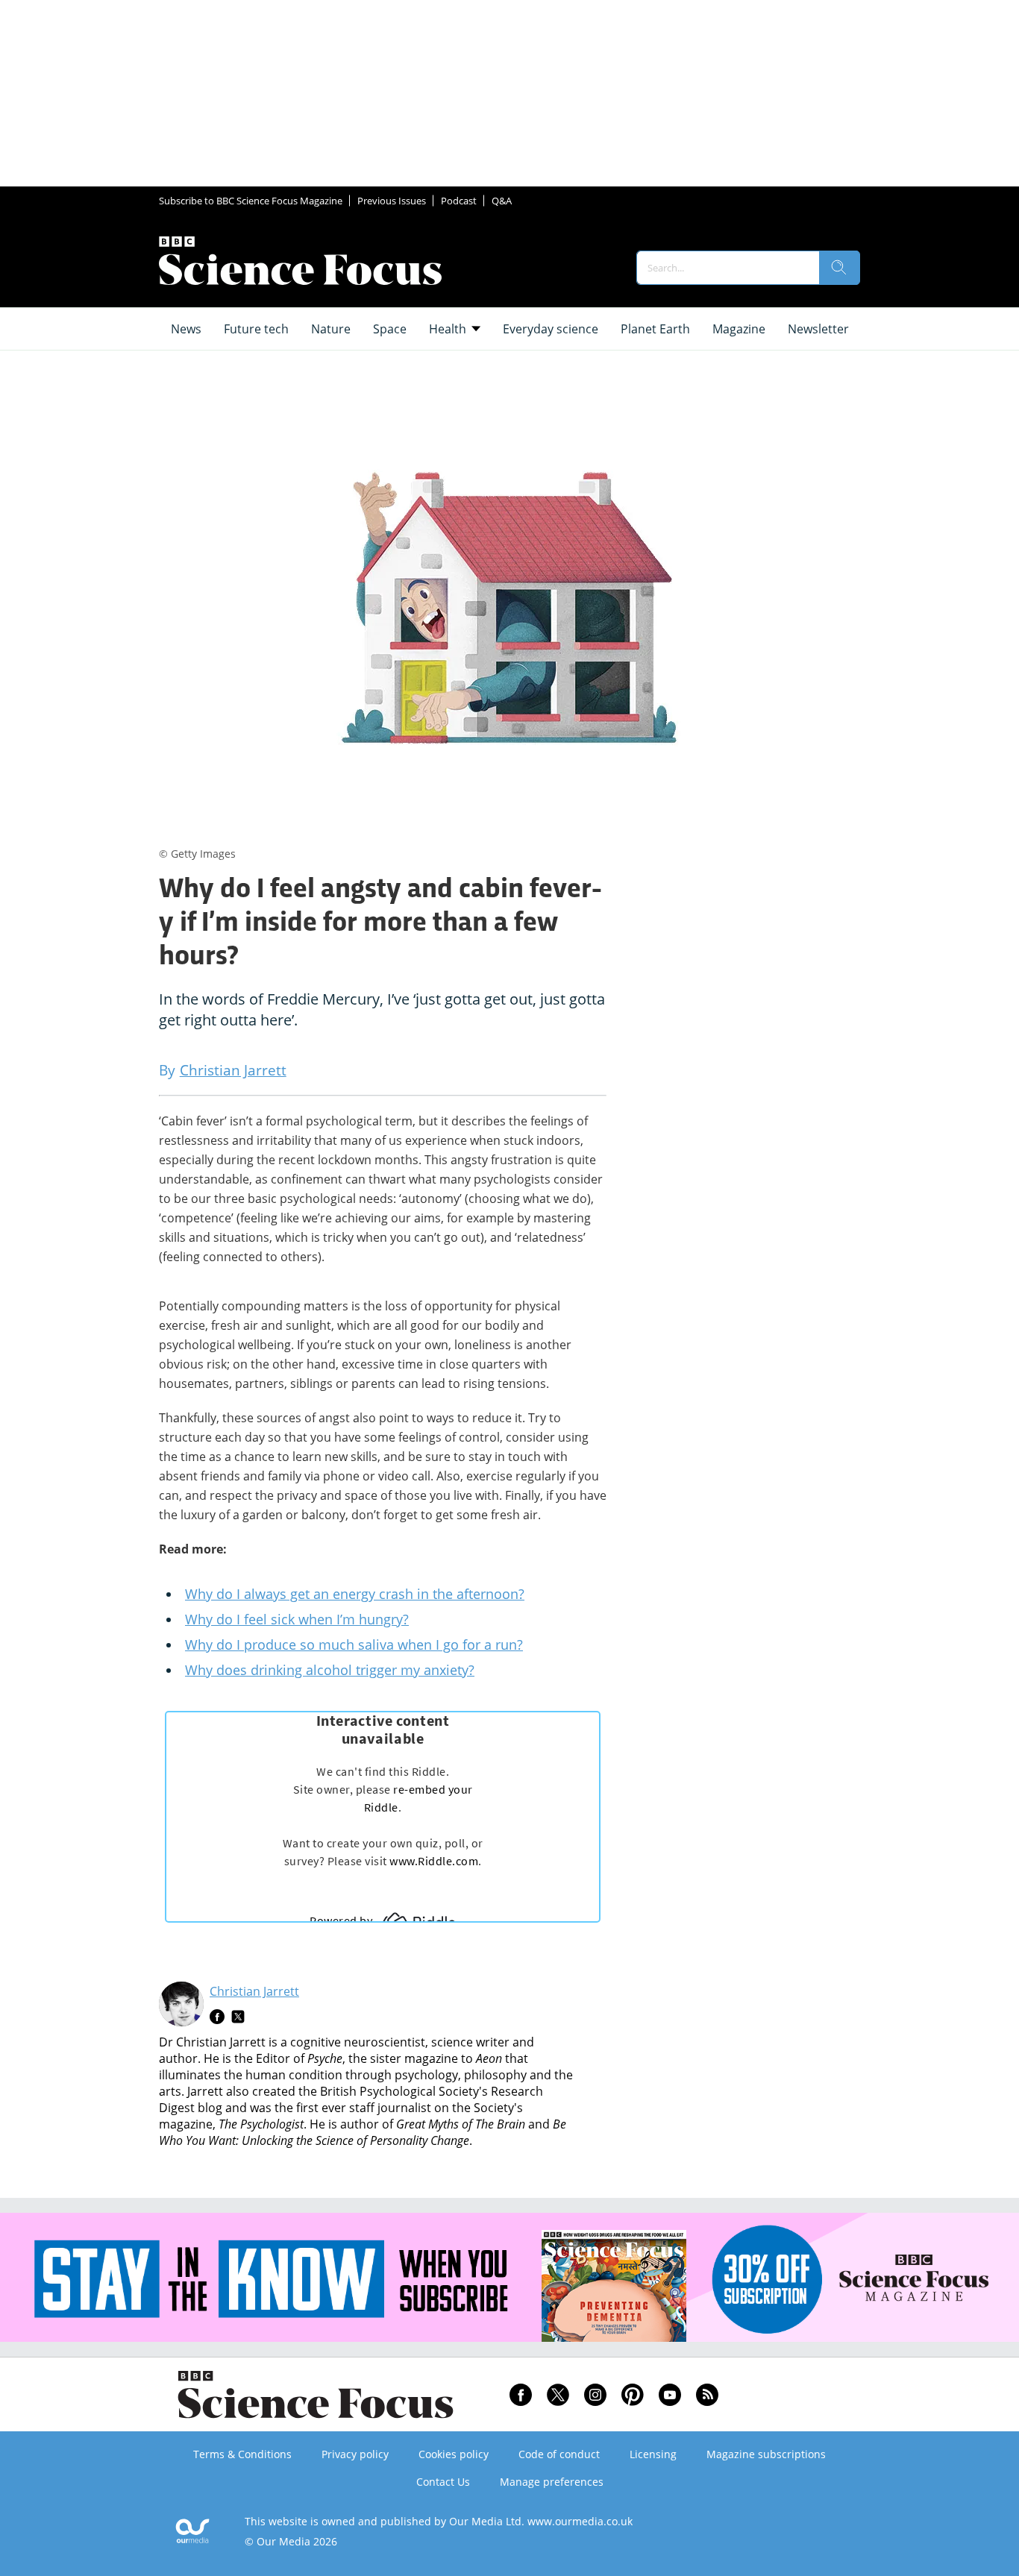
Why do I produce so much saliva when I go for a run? (354, 1644)
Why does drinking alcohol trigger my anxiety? (330, 1670)
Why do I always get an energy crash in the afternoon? (355, 1594)
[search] (839, 268)
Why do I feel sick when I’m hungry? (297, 1619)
